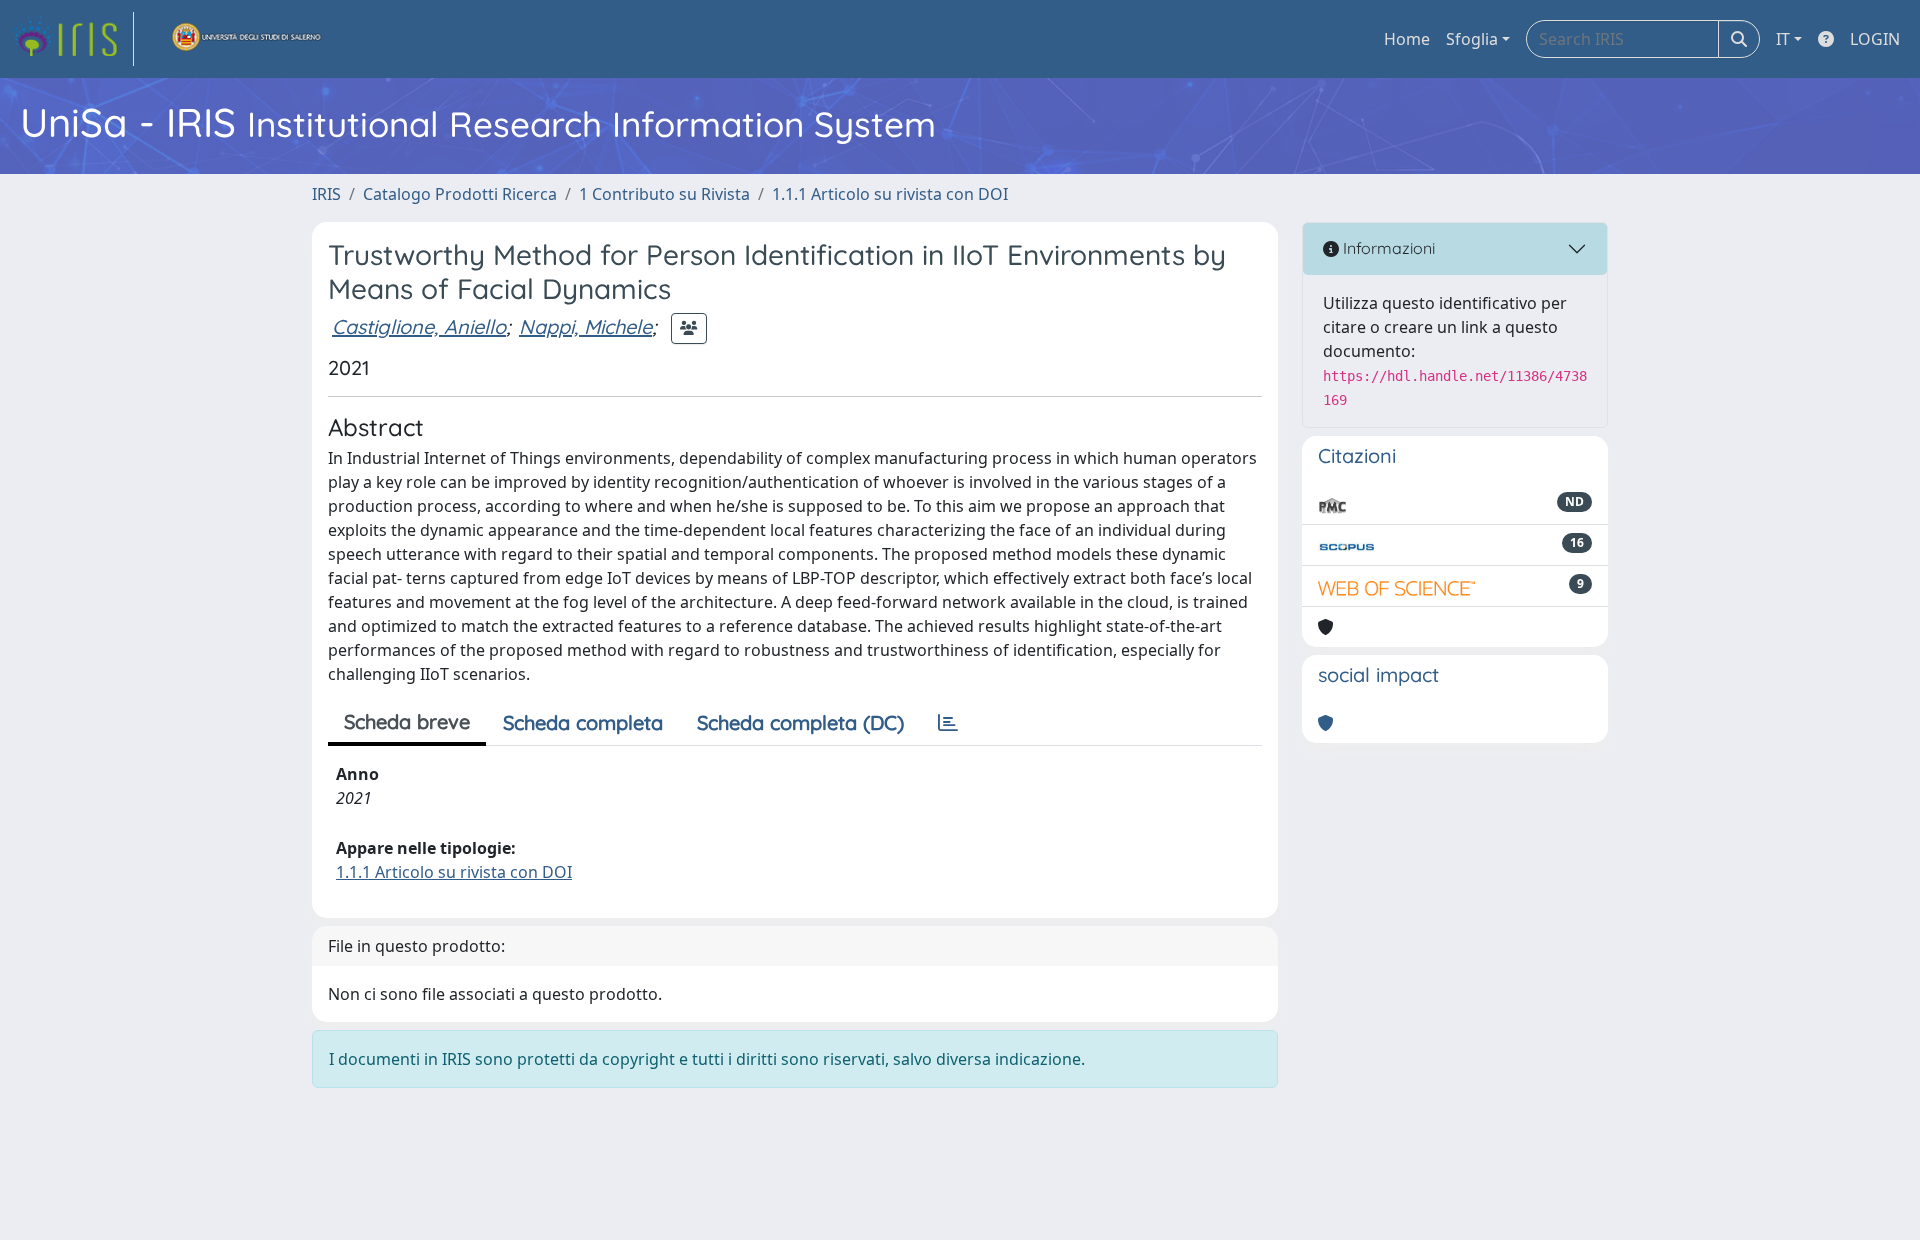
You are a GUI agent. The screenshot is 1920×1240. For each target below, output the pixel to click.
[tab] (948, 723)
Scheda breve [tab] (407, 721)
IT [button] (1783, 39)
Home (1407, 39)
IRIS (326, 194)
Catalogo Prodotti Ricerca (460, 194)
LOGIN (1875, 39)
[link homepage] (73, 39)
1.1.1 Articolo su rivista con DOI (890, 194)
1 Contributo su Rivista (664, 194)
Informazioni (1387, 248)
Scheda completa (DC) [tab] (800, 722)
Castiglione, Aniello (419, 326)
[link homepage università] (247, 39)
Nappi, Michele (585, 326)
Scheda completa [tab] (583, 722)
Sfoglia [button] (1472, 39)
